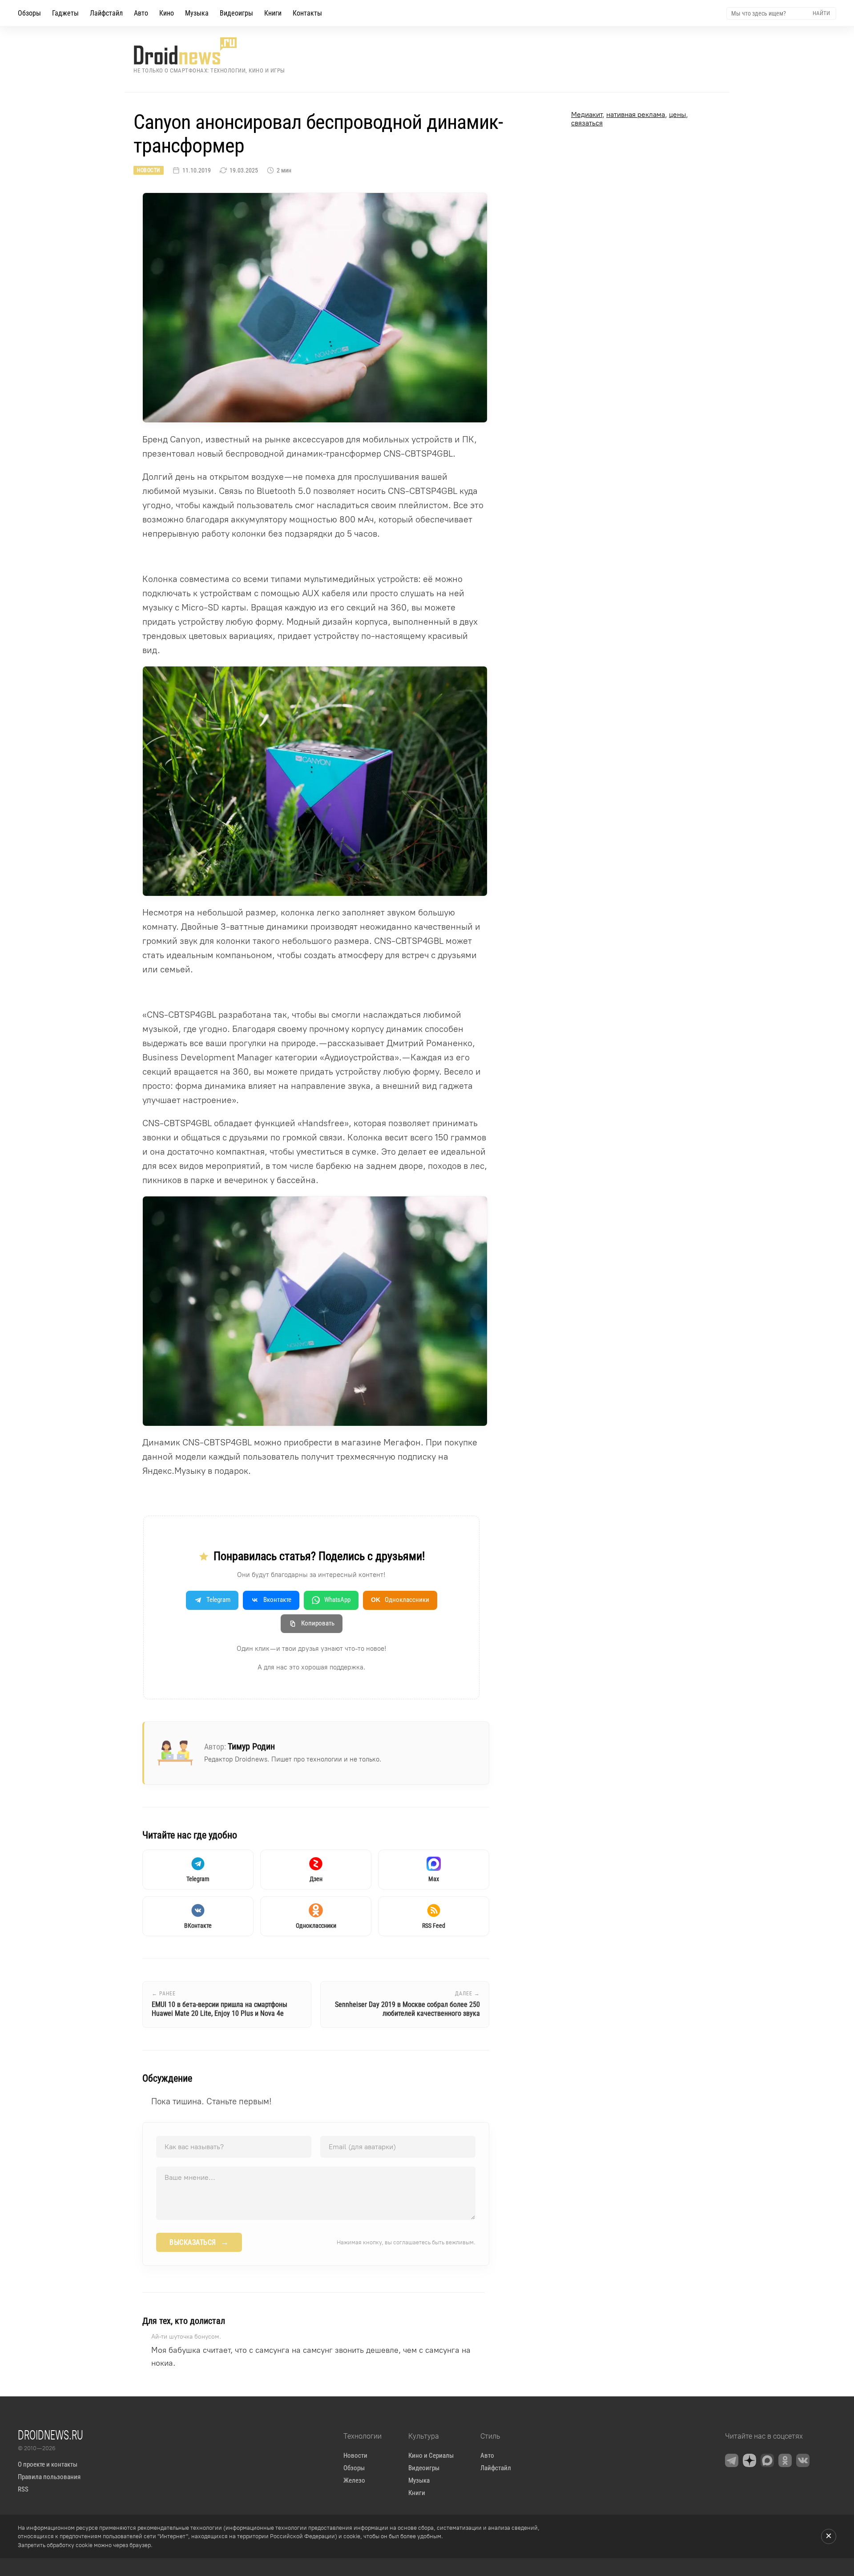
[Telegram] (732, 2460)
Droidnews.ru (50, 2435)
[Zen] (749, 2460)
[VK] (803, 2460)
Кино (167, 13)
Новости (149, 170)
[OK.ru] (785, 2460)
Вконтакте (277, 1600)
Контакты (307, 13)
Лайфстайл (106, 13)
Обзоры (29, 13)
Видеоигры (236, 13)
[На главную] (209, 51)
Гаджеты (65, 13)
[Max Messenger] (767, 2460)
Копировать (318, 1623)
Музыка (197, 13)
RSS (23, 2489)
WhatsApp (337, 1600)
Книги (273, 13)
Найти (821, 13)
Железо (354, 2480)
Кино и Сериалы (431, 2456)
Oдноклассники (400, 1600)
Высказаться (199, 2242)
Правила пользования (49, 2477)
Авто (141, 13)
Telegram (218, 1600)
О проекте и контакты (48, 2464)
